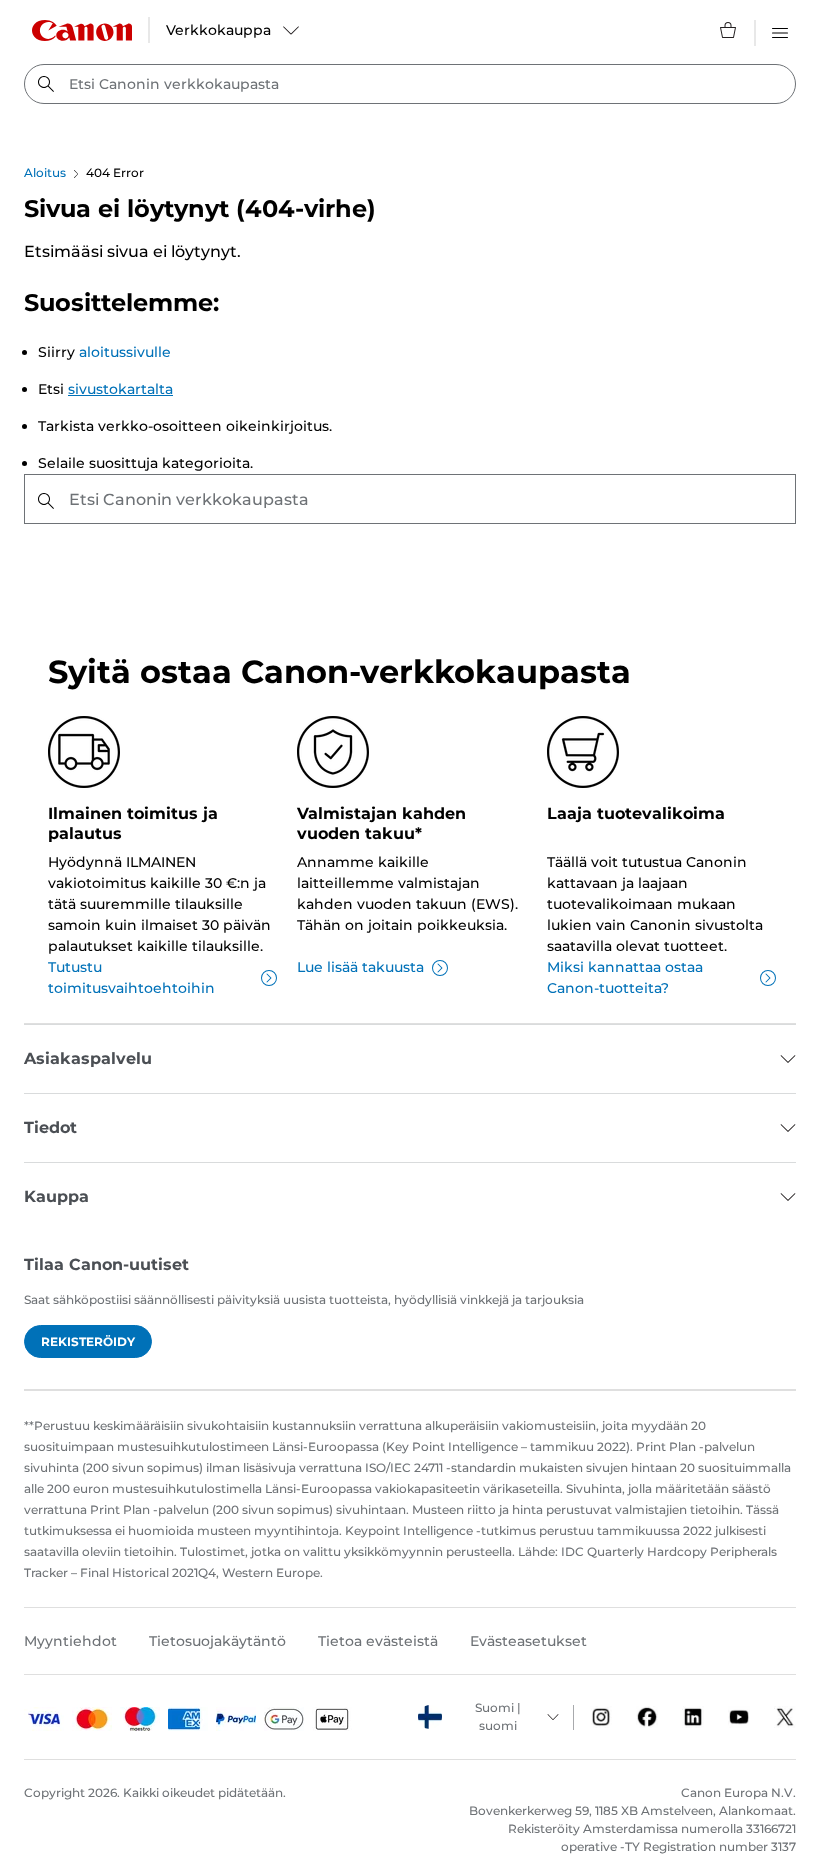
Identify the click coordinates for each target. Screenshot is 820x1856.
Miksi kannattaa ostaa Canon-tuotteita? (625, 977)
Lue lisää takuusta (360, 967)
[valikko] (780, 30)
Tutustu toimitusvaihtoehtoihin (131, 977)
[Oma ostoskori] (729, 30)
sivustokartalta (120, 389)
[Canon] (82, 30)
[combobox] (410, 84)
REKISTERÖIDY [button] (88, 1341)
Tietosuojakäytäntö (217, 1641)
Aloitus (45, 172)
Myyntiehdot (70, 1641)
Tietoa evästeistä (378, 1641)
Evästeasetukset (528, 1641)
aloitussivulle (125, 352)
